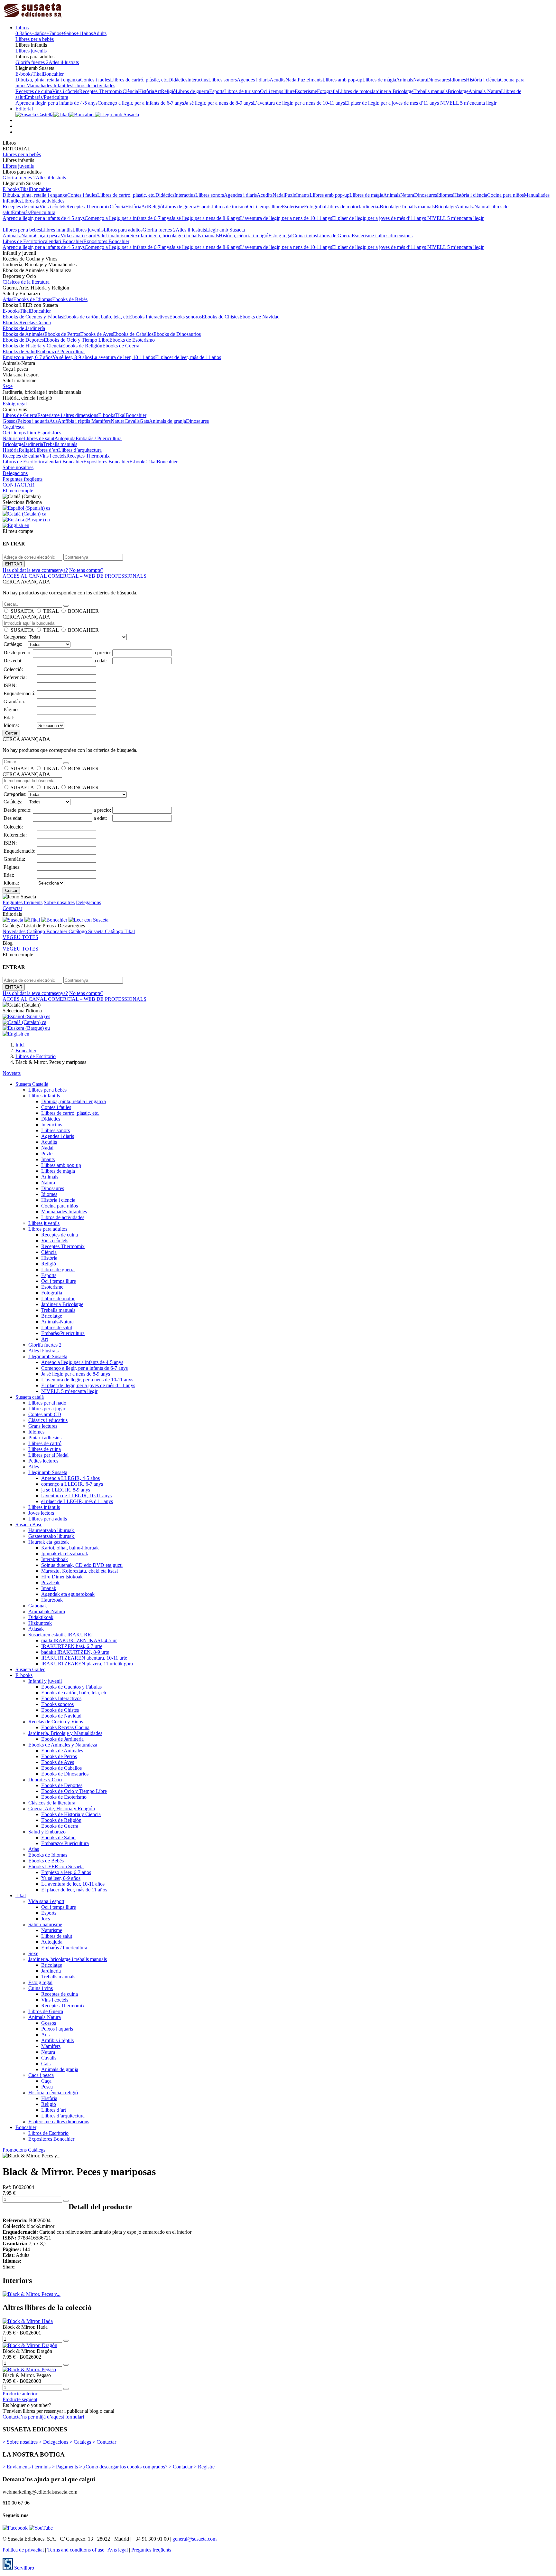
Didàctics (178, 80)
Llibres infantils (57, 230)
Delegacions (15, 473)
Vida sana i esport (79, 236)
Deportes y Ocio (45, 1780)
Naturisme (13, 438)
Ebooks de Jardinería (24, 328)
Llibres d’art (46, 450)
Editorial (24, 109)
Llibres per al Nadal (48, 1455)
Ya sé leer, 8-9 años (72, 357)
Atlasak (36, 1629)
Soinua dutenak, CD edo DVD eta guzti (82, 1565)
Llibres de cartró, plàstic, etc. (139, 80)
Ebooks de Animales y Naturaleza (63, 1745)
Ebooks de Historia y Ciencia (32, 346)
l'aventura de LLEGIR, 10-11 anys (76, 1496)
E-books (24, 74)
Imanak (49, 1588)
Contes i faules (95, 80)
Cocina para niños (505, 195)
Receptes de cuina (34, 91)
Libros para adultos (123, 230)
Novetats (12, 1073)
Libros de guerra (192, 91)
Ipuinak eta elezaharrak (65, 1553)
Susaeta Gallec (30, 1669)
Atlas (8, 299)
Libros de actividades (94, 85)
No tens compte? (86, 570)
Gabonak (38, 1606)
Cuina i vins (305, 236)
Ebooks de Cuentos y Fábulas (33, 317)
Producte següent (20, 2399)
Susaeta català (30, 1397)
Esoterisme (306, 91)
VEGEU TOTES (20, 937)
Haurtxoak (52, 1600)
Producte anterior (20, 2394)
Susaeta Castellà (32, 1084)
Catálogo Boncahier (48, 931)
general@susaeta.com (195, 2539)
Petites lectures (43, 1461)
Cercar (11, 733)
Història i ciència (483, 80)
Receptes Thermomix (101, 91)
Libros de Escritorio (23, 241)
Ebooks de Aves (97, 334)
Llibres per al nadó (47, 1403)
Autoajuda (65, 438)
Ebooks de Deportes (23, 340)
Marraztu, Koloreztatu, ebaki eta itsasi (79, 1571)
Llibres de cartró (45, 1443)
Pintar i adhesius (45, 1438)
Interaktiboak (55, 1559)
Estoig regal (280, 236)
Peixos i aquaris (33, 421)
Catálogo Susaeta (87, 931)
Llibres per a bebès (35, 39)
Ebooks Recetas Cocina (27, 322)
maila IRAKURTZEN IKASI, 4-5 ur (79, 1640)
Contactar (12, 908)
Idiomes (458, 80)
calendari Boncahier (63, 241)
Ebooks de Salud (20, 351)
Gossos (10, 421)
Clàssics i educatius (48, 1420)
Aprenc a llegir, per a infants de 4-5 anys (56, 103)
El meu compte (18, 491)
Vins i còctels (66, 91)
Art (158, 91)
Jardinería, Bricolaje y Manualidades (65, 1733)
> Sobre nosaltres (20, 2442)
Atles (34, 1467)
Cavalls (132, 421)
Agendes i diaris (253, 80)
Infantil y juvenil (45, 1681)
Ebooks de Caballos (133, 334)
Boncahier (53, 74)
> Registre (204, 2467)
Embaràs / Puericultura (99, 438)
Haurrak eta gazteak (49, 1542)
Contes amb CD (45, 1414)
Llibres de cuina (45, 1449)
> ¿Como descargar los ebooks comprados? (123, 2467)
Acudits (278, 80)
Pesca (19, 427)
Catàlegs (37, 2150)
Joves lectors (41, 1513)
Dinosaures (438, 80)
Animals (405, 80)
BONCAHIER (83, 611)
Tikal (38, 74)
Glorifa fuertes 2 (32, 62)
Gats (144, 421)
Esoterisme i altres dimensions (382, 236)
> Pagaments (65, 2467)
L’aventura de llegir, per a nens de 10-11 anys (299, 103)
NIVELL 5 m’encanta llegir (468, 103)
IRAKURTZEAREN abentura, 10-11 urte (84, 1658)
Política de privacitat (23, 2550)
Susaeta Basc (29, 1525)
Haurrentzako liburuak (52, 1530)
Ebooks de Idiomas (33, 299)
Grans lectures (43, 1426)
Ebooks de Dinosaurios (177, 334)
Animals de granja (167, 421)
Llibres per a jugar (47, 1409)
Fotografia (327, 91)
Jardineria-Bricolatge (392, 91)
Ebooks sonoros (185, 317)
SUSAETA (22, 611)
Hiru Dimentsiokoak (62, 1577)
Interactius (198, 80)
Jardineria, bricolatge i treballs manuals (180, 236)
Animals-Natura (485, 91)
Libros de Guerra (334, 236)
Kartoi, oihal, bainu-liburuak (70, 1548)
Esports (217, 91)
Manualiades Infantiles (49, 85)
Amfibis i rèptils (74, 421)
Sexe (135, 236)
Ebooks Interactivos (149, 317)
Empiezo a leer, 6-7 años (28, 357)
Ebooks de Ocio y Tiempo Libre (77, 340)
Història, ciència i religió (244, 236)
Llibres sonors (222, 80)
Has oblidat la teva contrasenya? (35, 570)
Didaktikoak (41, 1617)
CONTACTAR (19, 485)
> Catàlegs (80, 2442)
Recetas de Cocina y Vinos (56, 1722)
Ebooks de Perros (62, 334)
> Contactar (104, 2442)
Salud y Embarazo (47, 1832)
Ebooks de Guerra (121, 346)
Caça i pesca (48, 236)
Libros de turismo (242, 91)
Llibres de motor (355, 91)
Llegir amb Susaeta (225, 230)
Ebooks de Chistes (221, 317)
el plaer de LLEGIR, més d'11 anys (77, 1501)
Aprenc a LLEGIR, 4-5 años (70, 1478)
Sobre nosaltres (18, 467)
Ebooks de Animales (23, 334)
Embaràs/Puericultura (46, 97)
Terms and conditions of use (76, 2550)
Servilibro (23, 2568)
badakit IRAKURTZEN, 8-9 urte (75, 1652)
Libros (22, 28)
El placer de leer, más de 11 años (188, 357)
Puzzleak (50, 1582)
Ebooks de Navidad (259, 317)
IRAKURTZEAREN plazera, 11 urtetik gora (87, 1664)
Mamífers (101, 421)
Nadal (292, 80)
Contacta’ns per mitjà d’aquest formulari (43, 2417)
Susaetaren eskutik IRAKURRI (60, 1635)
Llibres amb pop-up (342, 80)
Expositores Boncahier (106, 241)
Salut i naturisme (113, 236)
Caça (8, 427)
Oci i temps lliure (277, 91)
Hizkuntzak (40, 1623)
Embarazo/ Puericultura (61, 351)
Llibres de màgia (379, 80)
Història (146, 91)
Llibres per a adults (48, 1519)
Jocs (57, 433)
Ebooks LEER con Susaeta (56, 1866)
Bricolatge (458, 91)
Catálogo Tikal (120, 931)
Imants (316, 80)
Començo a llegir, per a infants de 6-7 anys (141, 103)
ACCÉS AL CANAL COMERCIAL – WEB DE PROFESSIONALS (74, 576)
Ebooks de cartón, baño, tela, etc (96, 317)
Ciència (130, 91)
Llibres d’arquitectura (80, 450)
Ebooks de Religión (82, 346)
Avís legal (118, 2550)
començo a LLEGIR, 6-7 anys (72, 1484)
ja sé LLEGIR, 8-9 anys (66, 1490)
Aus (53, 421)
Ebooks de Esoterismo (132, 340)
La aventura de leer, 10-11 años (123, 357)
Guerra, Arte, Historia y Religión (62, 1809)
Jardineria (33, 444)
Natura (420, 80)
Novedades (15, 931)
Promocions (15, 2150)
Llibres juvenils (31, 51)
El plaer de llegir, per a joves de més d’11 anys (393, 103)
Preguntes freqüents (23, 479)
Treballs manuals (431, 91)
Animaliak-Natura (47, 1611)
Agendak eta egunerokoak (68, 1594)
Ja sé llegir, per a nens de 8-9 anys (218, 103)
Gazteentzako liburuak (52, 1536)
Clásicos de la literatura (26, 282)
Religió (168, 91)
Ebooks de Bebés (70, 299)
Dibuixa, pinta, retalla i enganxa (48, 80)
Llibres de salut (39, 438)
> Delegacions (54, 2442)
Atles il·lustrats (64, 62)
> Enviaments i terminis (27, 2467)
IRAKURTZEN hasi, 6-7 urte (72, 1646)
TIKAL (51, 611)
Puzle (303, 80)
